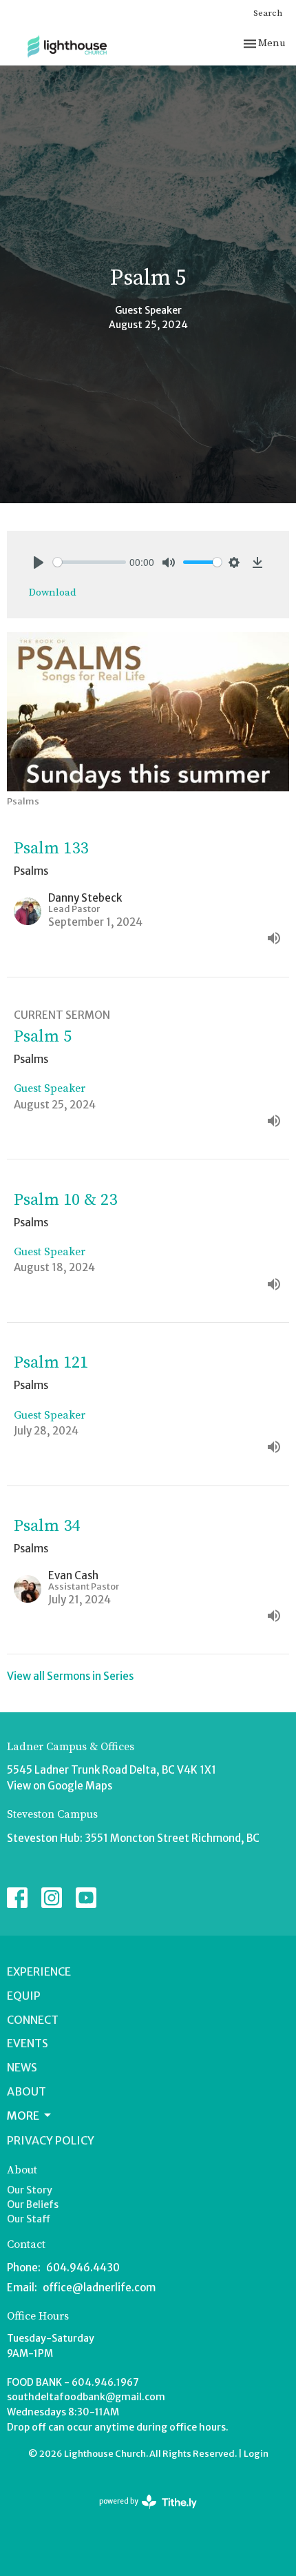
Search (268, 13)
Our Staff (29, 2219)
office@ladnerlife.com (99, 2288)
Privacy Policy (51, 2140)
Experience (39, 1971)
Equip (24, 1996)
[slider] (89, 562)
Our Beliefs (33, 2204)
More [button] (23, 2116)
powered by (142, 2513)
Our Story (30, 2190)
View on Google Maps (60, 1786)
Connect (33, 2020)
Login (256, 2454)
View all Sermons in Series (70, 1676)
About (27, 2091)
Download (53, 592)
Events (28, 2043)
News (22, 2067)
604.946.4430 (83, 2268)
